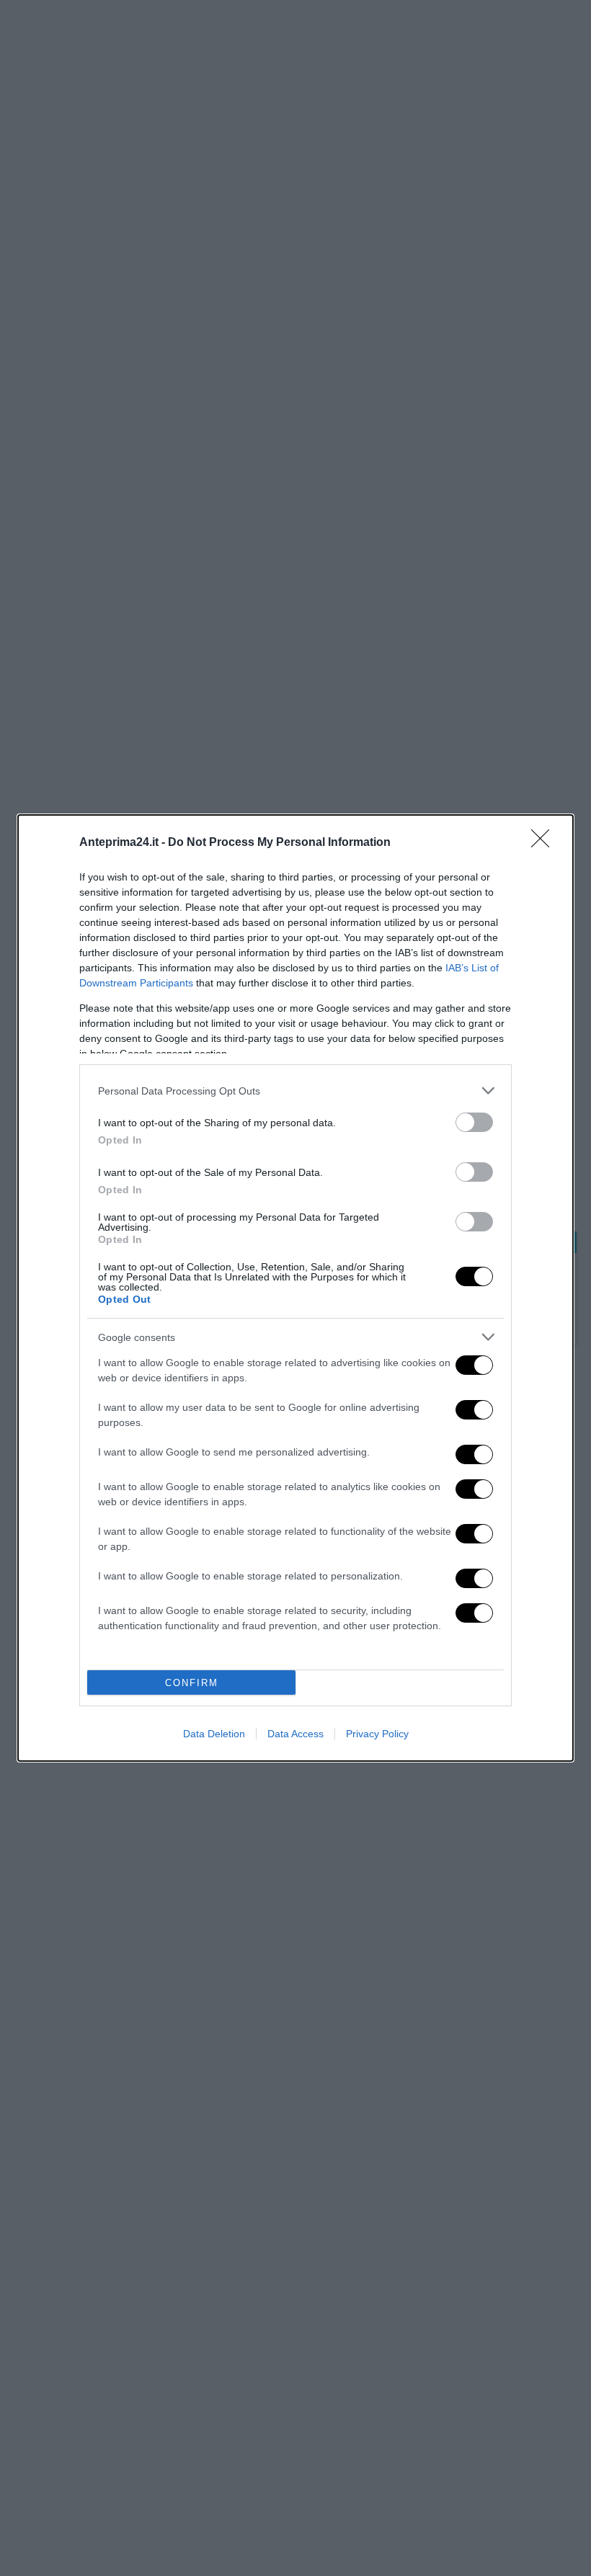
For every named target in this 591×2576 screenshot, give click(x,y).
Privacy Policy (377, 1734)
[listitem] (295, 1091)
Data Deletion (214, 1734)
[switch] (474, 1122)
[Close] (545, 843)
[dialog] (295, 1288)
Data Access (295, 1734)
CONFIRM (192, 1683)
